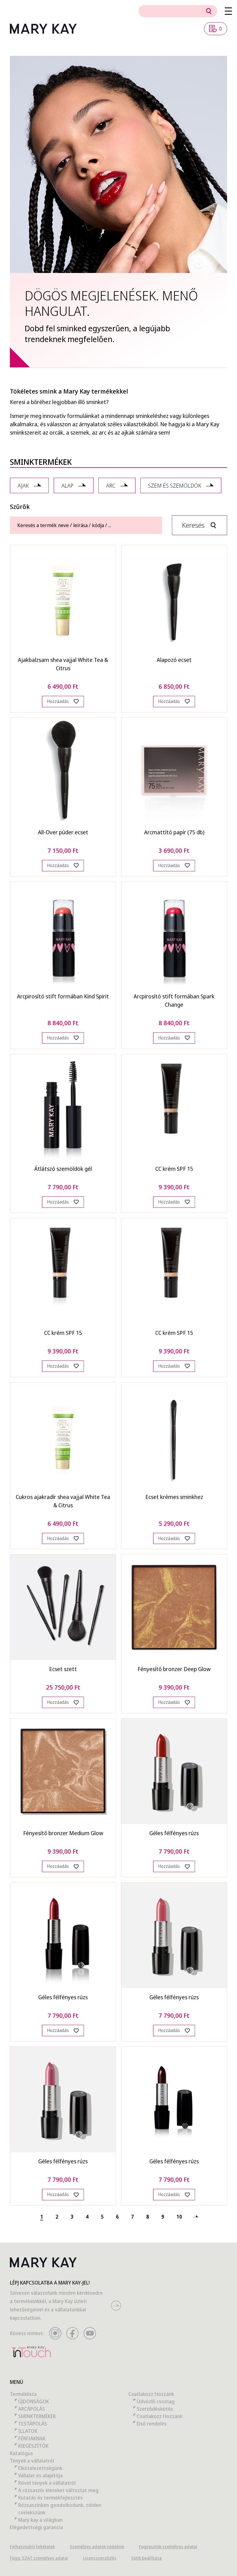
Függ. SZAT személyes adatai (39, 2558)
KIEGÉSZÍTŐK (33, 2446)
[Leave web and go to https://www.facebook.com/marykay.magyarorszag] (73, 2333)
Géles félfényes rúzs (174, 1833)
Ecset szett (63, 1669)
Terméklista (23, 2394)
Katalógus (21, 2453)
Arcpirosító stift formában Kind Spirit (63, 996)
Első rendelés (152, 2424)
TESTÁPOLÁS (33, 2424)
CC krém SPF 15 (174, 1169)
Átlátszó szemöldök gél (63, 1169)
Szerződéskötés (155, 2409)
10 (179, 2217)
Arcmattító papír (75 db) (174, 832)
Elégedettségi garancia (36, 2527)
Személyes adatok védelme (97, 2547)
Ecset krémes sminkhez (174, 1497)
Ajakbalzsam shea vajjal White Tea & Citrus (63, 664)
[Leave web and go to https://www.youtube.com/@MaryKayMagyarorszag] (90, 2333)
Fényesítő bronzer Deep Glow (174, 1669)
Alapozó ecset (174, 660)
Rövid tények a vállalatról (47, 2483)
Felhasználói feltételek (32, 2547)
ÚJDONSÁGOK (34, 2401)
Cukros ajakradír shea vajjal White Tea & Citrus (63, 1501)
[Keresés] (209, 11)
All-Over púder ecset (63, 832)
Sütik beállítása (146, 2558)
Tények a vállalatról (32, 2461)
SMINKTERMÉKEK (37, 2416)
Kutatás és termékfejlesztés (50, 2498)
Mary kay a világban (40, 2520)
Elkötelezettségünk (40, 2468)
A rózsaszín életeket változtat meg (58, 2490)
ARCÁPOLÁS (32, 2409)
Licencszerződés (100, 2558)
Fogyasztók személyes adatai (168, 2547)
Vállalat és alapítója (40, 2475)
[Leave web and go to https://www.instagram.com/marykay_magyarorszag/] (55, 2333)
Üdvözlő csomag (156, 2401)
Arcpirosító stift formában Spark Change (174, 1000)
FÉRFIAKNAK (32, 2438)
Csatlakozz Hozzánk (151, 2394)
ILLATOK (28, 2431)
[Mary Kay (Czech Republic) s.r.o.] (43, 29)
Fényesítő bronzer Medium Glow (63, 1833)
